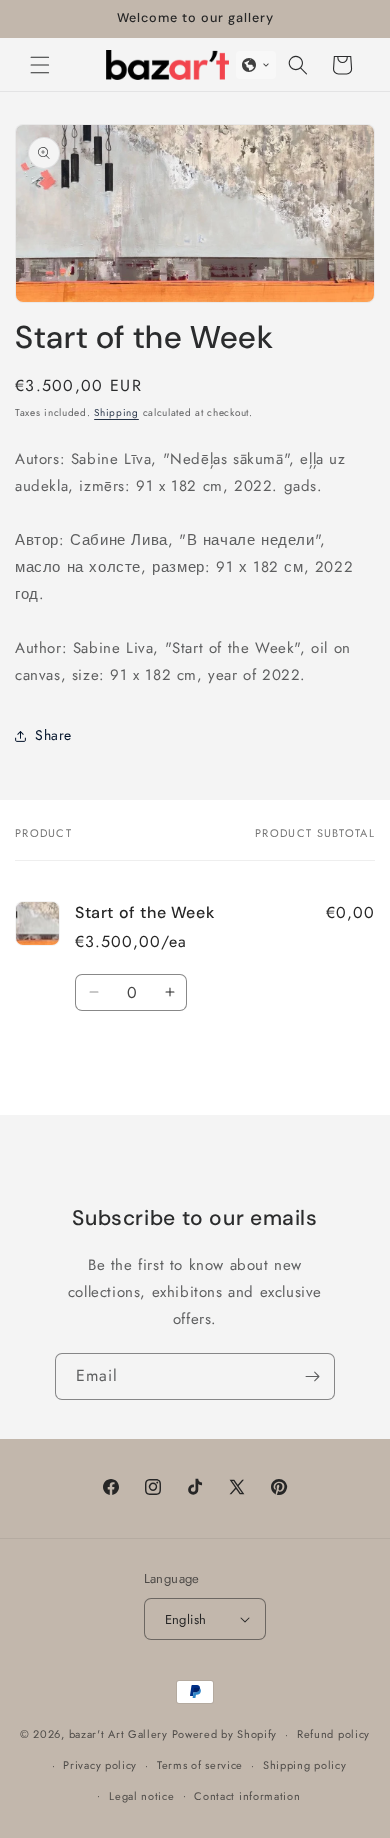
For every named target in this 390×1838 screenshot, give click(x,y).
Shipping (116, 412)
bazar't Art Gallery (118, 1734)
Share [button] (53, 735)
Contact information (247, 1796)
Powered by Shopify (225, 1734)
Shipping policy (305, 1765)
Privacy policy (100, 1765)
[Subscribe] (312, 1376)
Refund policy (333, 1734)
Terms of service (200, 1765)
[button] (40, 65)
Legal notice (141, 1796)
